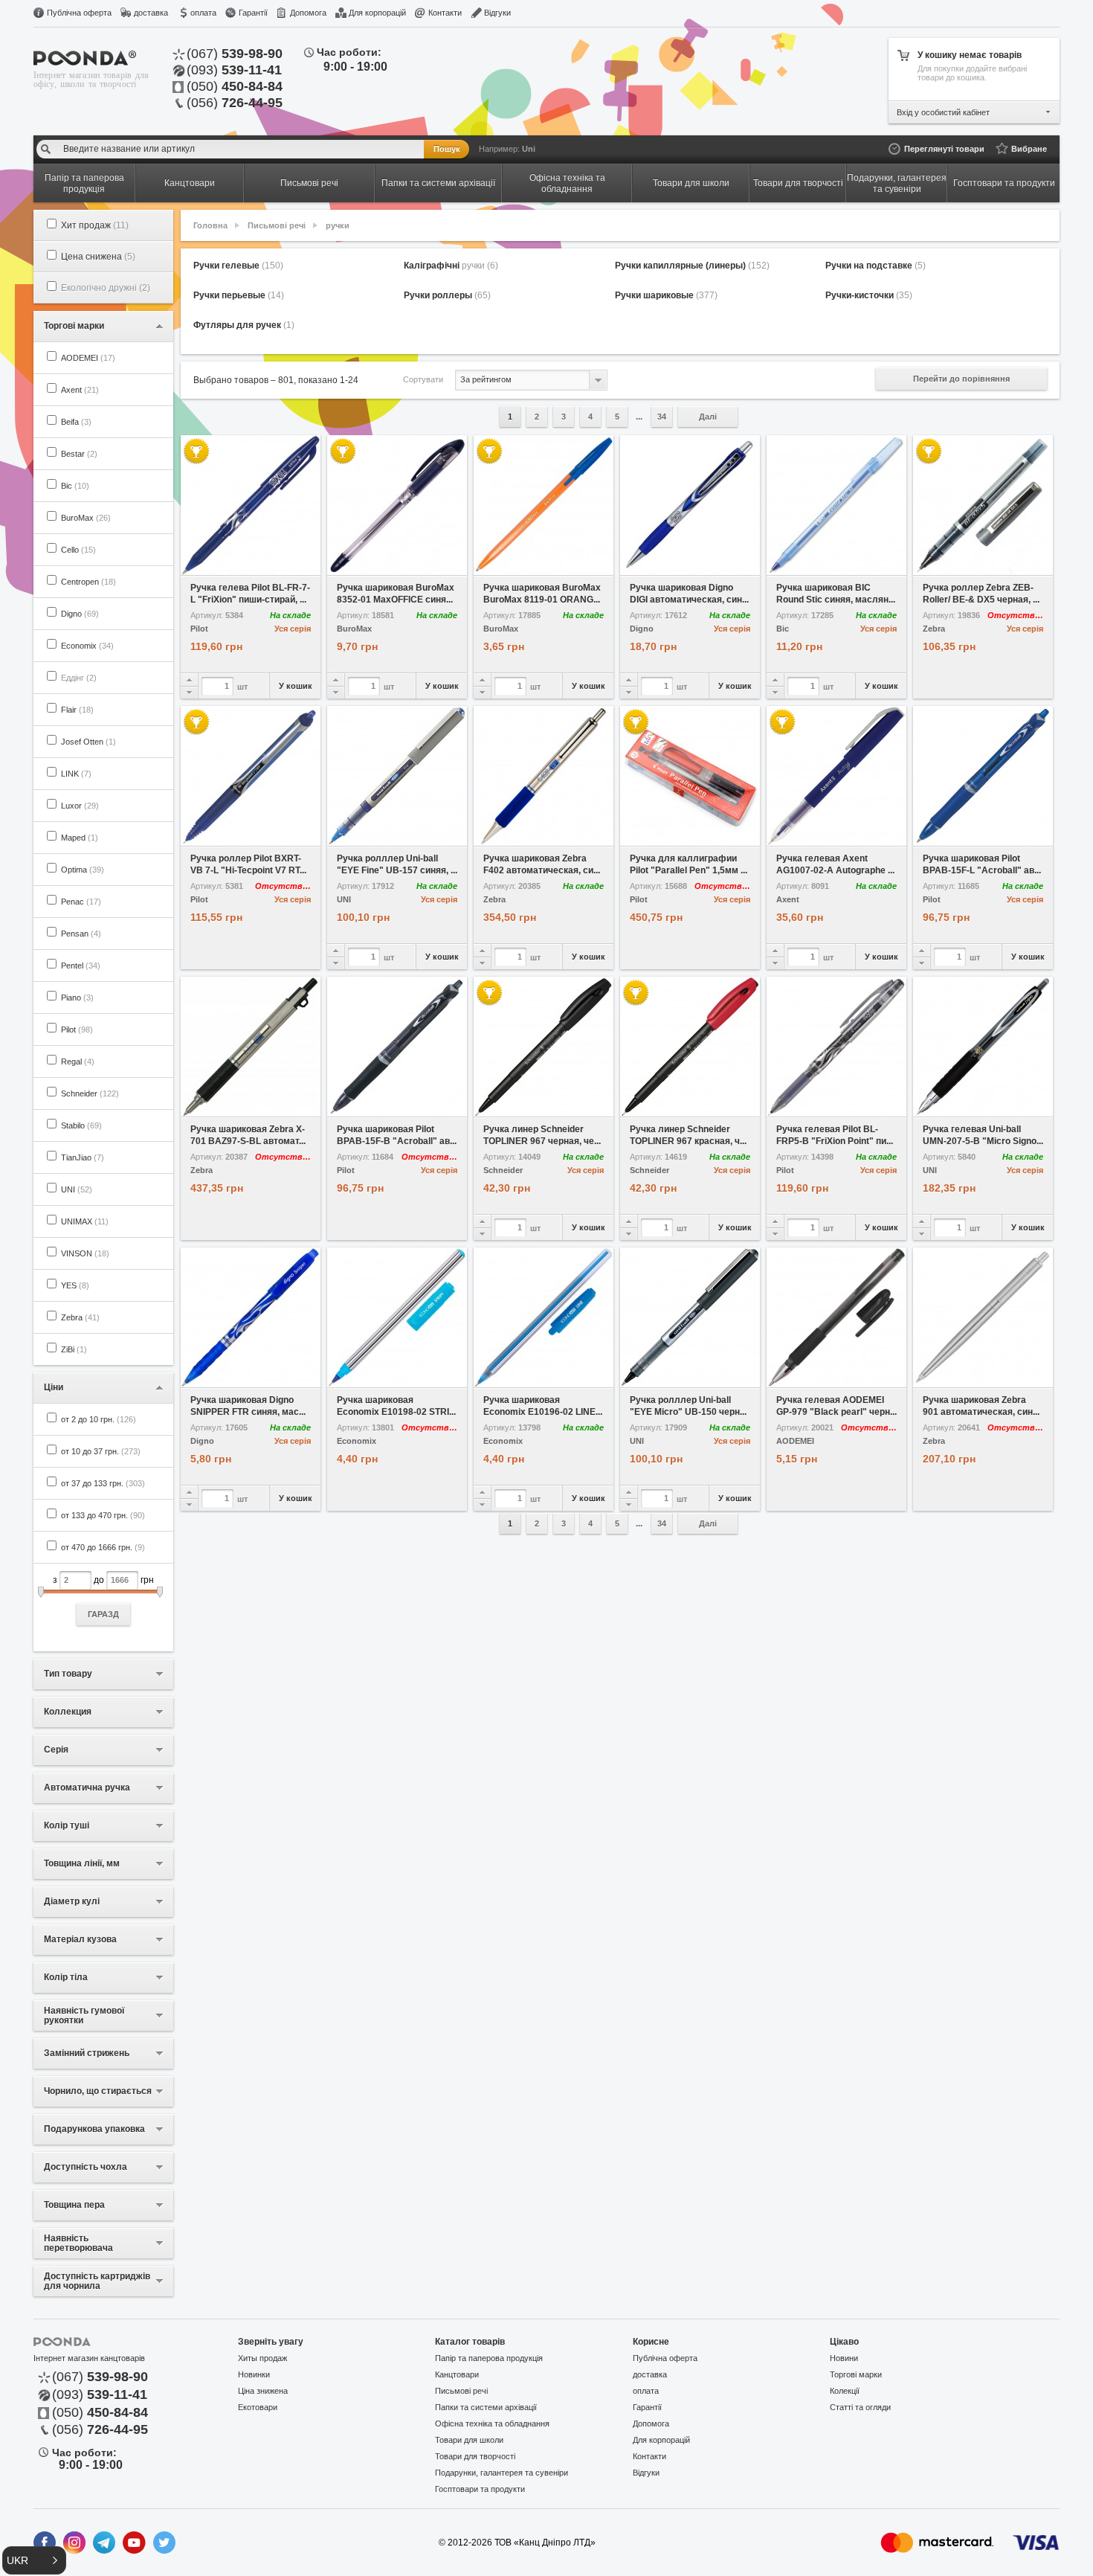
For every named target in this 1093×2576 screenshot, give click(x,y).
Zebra (80, 1317)
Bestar (79, 454)
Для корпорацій (377, 13)
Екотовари (258, 2407)
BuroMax (86, 518)
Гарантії (253, 13)
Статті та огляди (860, 2407)
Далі (708, 417)
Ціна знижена (263, 2391)
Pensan (81, 934)
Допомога (308, 13)
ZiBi (74, 1349)
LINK (76, 774)
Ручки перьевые (239, 295)
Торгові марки (856, 2374)
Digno (80, 614)
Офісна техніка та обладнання (492, 2424)
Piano (77, 998)
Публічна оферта (79, 13)
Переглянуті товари (944, 149)
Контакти (445, 13)
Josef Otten (88, 742)
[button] (34, 2560)
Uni (529, 149)
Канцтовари (457, 2374)
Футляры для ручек (244, 325)
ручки (338, 225)
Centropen (88, 582)
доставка (151, 13)
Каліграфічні (451, 266)
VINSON (85, 1253)
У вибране (216, 565)
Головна (210, 225)
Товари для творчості (475, 2456)
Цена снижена (98, 257)
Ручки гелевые (238, 266)
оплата (203, 13)
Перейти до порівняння (961, 379)
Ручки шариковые (666, 295)
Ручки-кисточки (869, 295)
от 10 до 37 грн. (101, 1451)
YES (75, 1285)
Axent (80, 390)
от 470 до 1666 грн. (103, 1547)
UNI (77, 1189)
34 (662, 417)
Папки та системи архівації (486, 2407)
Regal (78, 1061)
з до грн (103, 1597)
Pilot (77, 1030)
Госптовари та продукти (480, 2489)
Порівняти (286, 565)
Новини (844, 2358)
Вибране (1029, 149)
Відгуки (497, 13)
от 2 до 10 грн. (99, 1419)
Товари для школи (469, 2440)
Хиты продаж (262, 2358)
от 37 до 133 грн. (103, 1483)
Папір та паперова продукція (489, 2358)
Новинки (254, 2374)
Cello (78, 550)
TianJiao (83, 1157)
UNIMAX (85, 1221)
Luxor (80, 806)
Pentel (81, 966)
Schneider (90, 1093)
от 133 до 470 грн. (103, 1515)
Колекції (845, 2391)
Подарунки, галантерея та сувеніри (502, 2473)
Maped (80, 838)
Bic (75, 486)
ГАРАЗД (103, 1614)
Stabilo (81, 1125)
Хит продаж (95, 225)
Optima (83, 870)
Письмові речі (277, 225)
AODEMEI (88, 358)
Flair (77, 710)
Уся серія (293, 629)
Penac (81, 902)
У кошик (296, 686)
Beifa (76, 422)
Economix (87, 646)
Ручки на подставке (876, 266)
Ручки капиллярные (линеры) (692, 266)
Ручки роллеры (447, 295)
